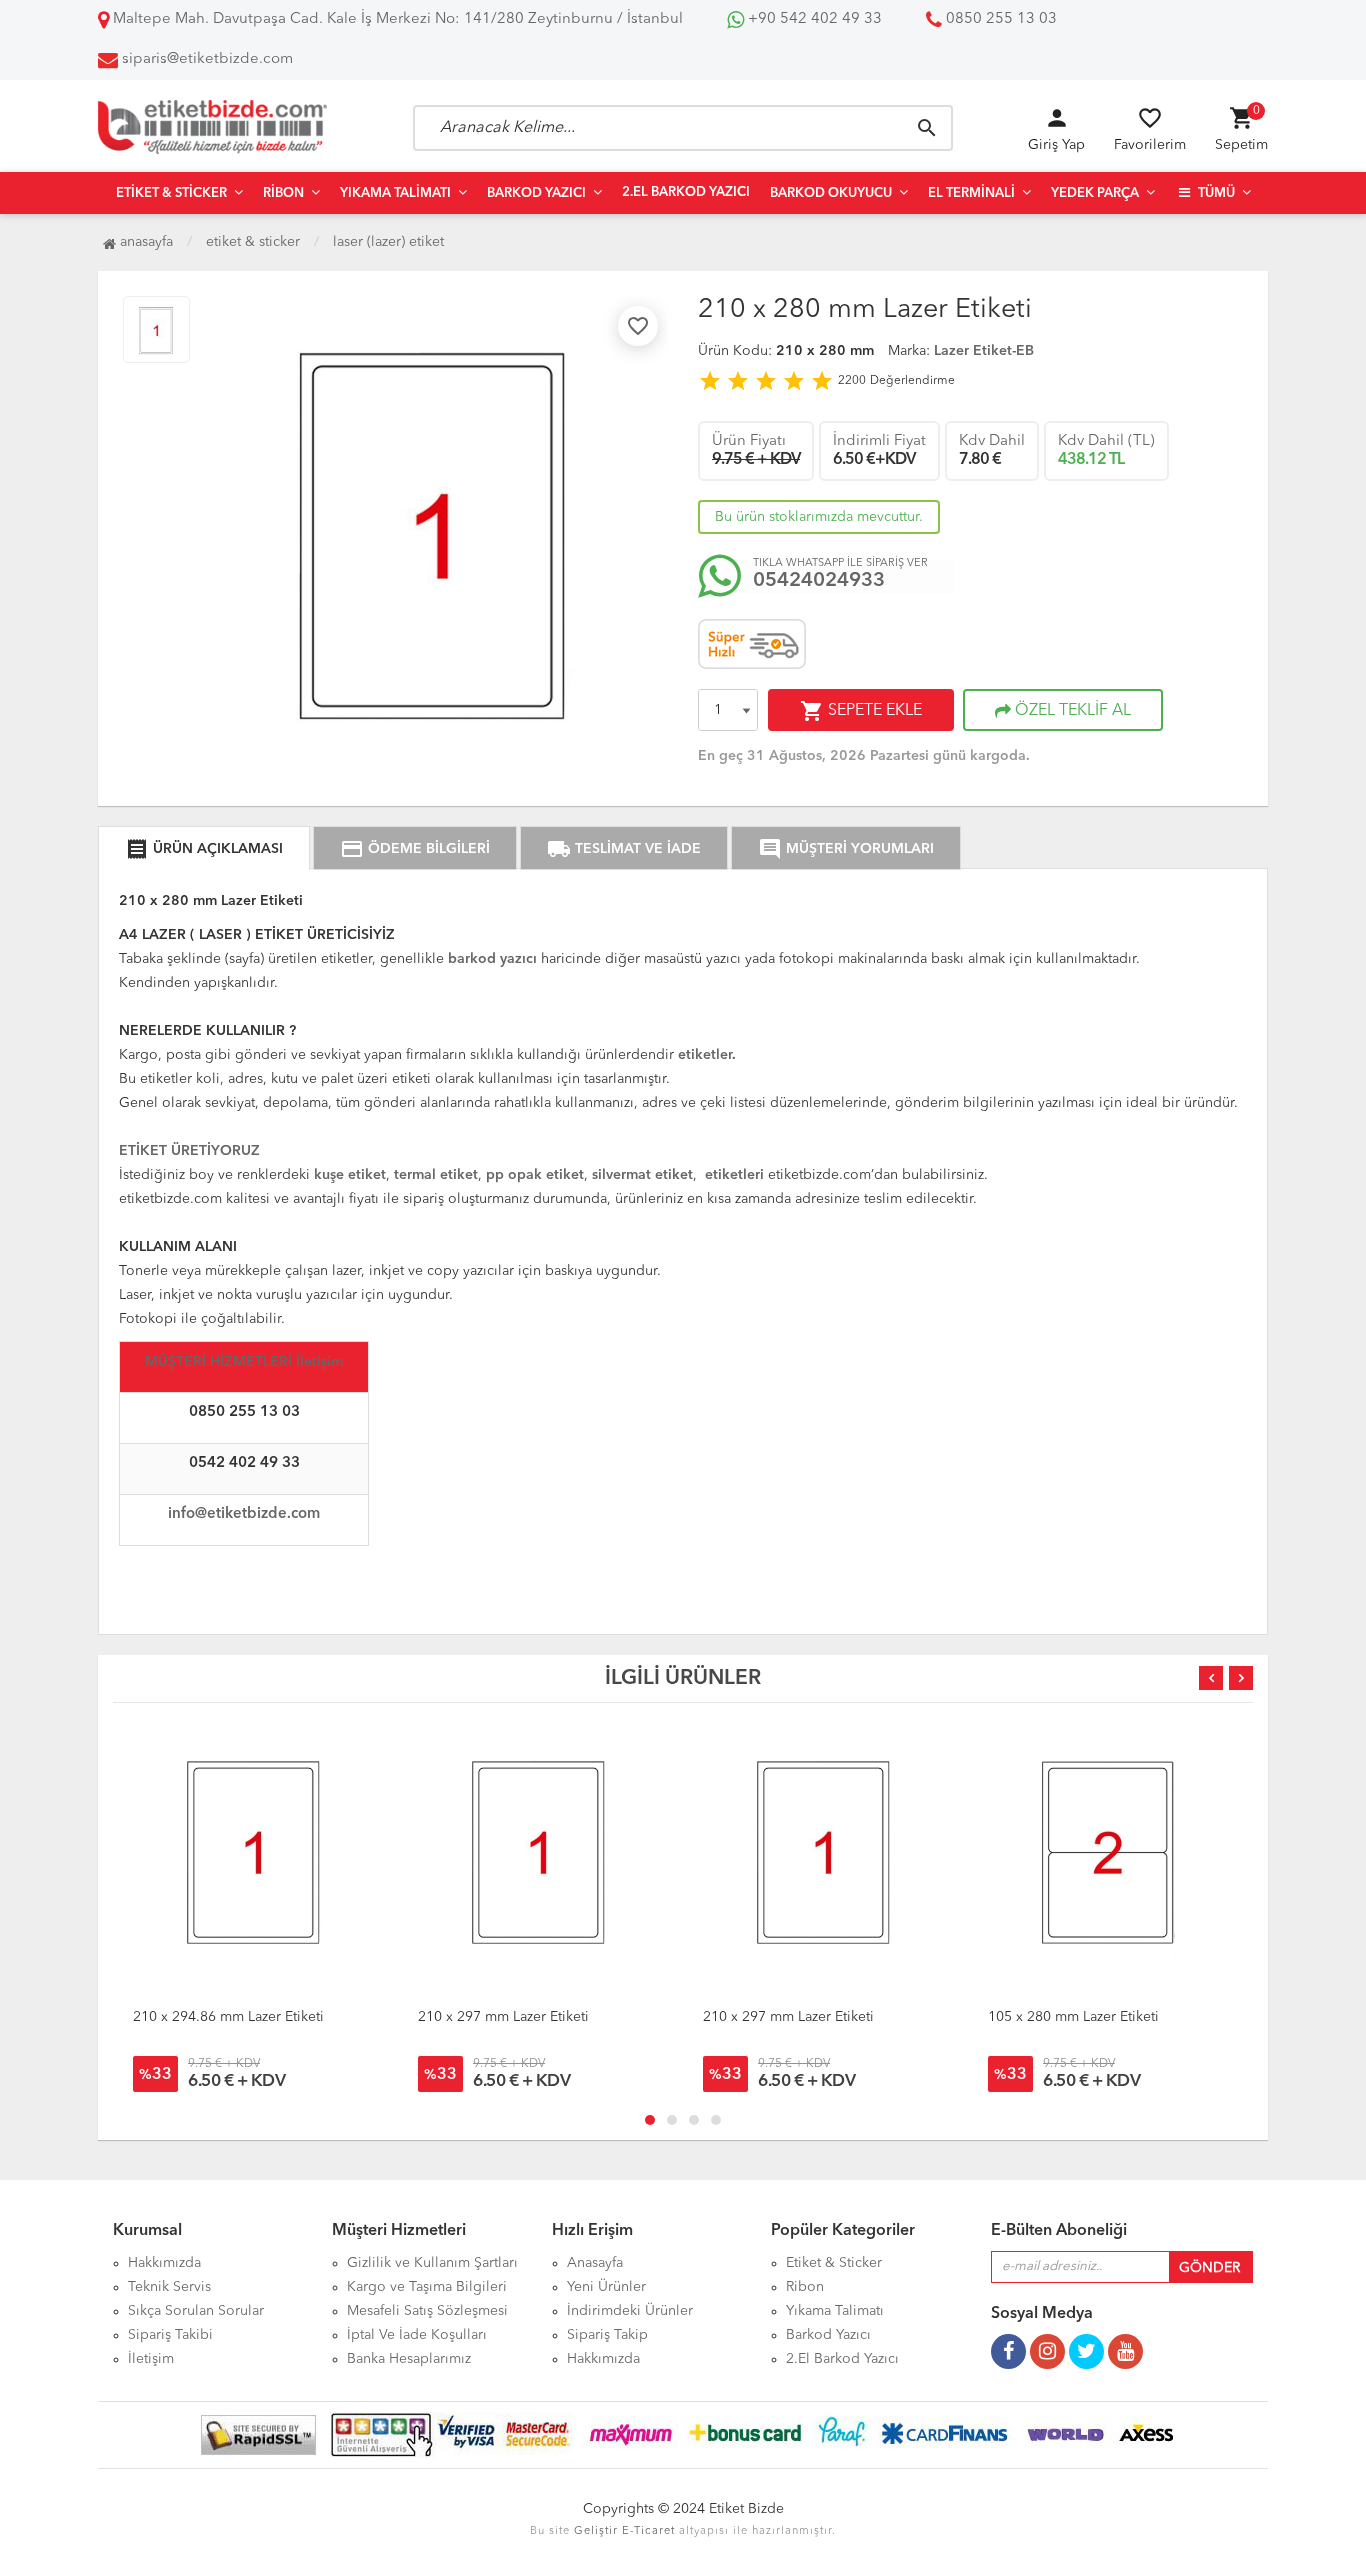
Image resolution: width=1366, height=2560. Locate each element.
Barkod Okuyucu (831, 193)
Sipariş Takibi (170, 2335)
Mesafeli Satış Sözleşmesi (427, 2311)
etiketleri (734, 1175)
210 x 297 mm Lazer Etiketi (503, 2017)
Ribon (283, 193)
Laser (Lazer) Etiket (388, 242)
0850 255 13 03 (999, 19)
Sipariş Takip (607, 2335)
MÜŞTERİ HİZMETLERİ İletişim (244, 1362)
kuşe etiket (350, 1175)
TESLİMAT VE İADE (624, 849)
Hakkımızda (164, 2263)
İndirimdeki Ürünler (630, 2311)
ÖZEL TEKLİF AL (1071, 711)
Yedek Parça (1095, 193)
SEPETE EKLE (861, 711)
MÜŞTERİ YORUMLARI (846, 849)
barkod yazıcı (494, 959)
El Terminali (971, 193)
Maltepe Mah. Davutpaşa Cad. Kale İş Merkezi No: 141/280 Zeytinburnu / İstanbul (396, 19)
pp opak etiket (535, 1175)
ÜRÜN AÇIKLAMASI (204, 849)
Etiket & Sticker (171, 193)
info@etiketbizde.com (244, 1514)
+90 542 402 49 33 (813, 19)
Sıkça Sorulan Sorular (196, 2311)
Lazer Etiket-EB (984, 351)
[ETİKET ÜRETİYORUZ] (189, 1135)
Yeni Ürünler (606, 2287)
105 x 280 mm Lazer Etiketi (1073, 2017)
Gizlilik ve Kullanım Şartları (432, 2263)
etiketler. (707, 1055)
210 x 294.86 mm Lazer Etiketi (228, 2017)
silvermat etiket (642, 1175)
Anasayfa (144, 242)
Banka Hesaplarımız (409, 2359)
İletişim (151, 2359)
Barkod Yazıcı (536, 193)
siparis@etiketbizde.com (207, 59)
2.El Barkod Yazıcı (686, 192)
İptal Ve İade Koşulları (417, 2335)
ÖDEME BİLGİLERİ (415, 849)
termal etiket (434, 1175)
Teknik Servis (169, 2287)
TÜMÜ (1215, 193)
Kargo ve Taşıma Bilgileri (427, 2287)
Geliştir (596, 2531)
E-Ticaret (648, 2531)
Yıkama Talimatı (395, 193)
